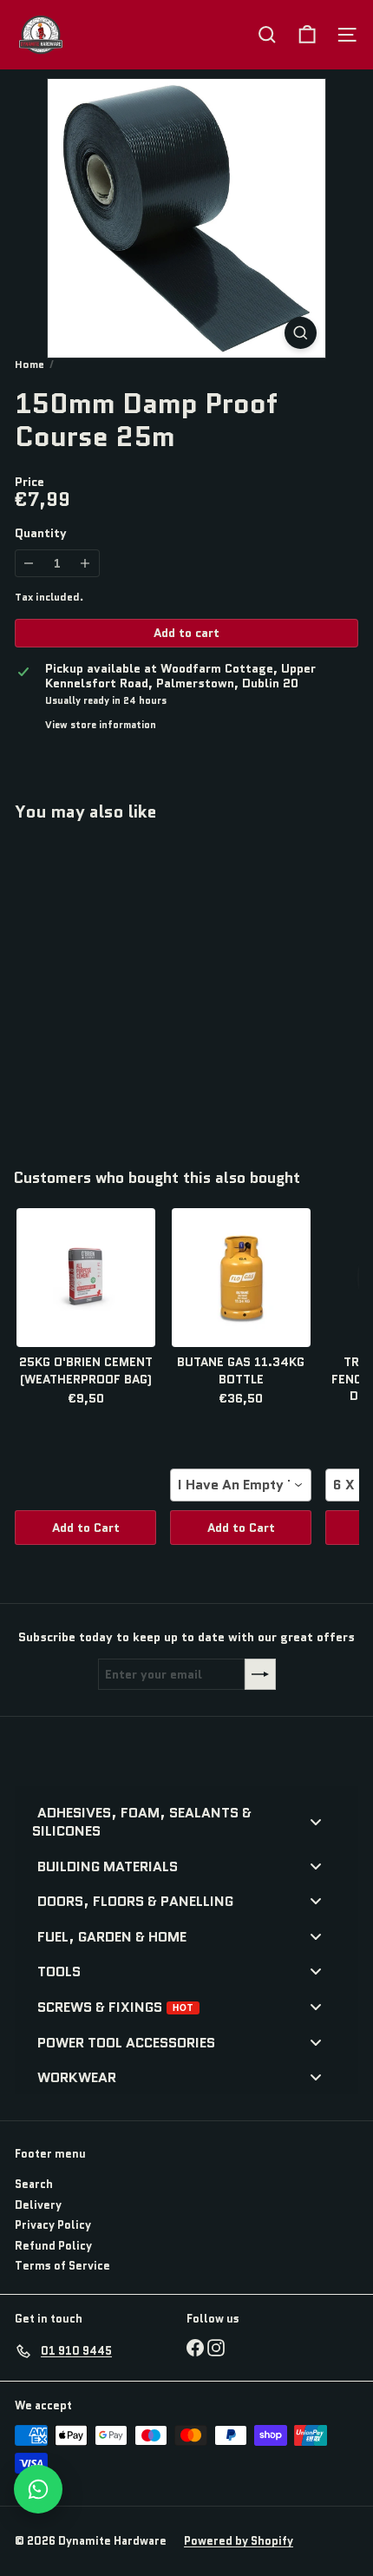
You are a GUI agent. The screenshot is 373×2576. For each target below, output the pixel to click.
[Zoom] (301, 333)
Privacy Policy (53, 2225)
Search (34, 2184)
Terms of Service (62, 2266)
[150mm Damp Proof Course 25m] (123, 985)
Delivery (38, 2205)
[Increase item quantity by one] (85, 564)
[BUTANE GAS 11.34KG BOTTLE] (241, 1278)
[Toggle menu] (316, 1821)
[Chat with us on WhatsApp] (38, 2489)
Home (29, 365)
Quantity (41, 533)
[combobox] (241, 1485)
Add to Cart (86, 1528)
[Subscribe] (260, 1674)
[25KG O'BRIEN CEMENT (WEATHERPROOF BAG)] (85, 1278)
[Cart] (307, 35)
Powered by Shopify (239, 2541)
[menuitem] (180, 1821)
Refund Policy (53, 2246)
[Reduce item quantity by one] (29, 564)
